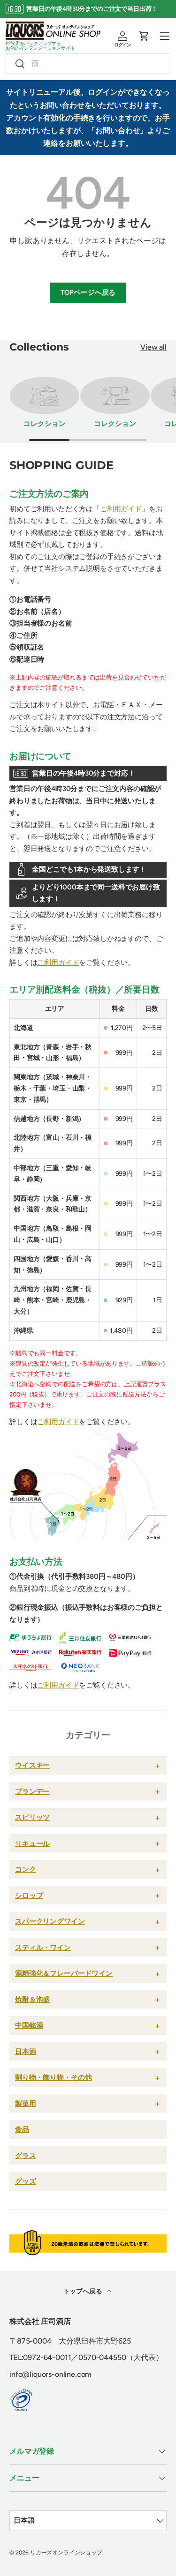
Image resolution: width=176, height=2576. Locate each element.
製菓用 (26, 2103)
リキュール (32, 1843)
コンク (26, 1869)
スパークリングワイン (50, 1921)
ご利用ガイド (121, 509)
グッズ (26, 2181)
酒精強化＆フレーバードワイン (64, 1973)
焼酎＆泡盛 (32, 1999)
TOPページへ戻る (88, 292)
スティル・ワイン (43, 1947)
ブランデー (32, 1791)
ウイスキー (32, 1765)
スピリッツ (32, 1817)
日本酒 (26, 2051)
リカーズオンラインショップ (66, 2553)
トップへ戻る (84, 2291)
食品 (22, 2129)
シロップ (29, 1895)
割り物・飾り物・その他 (53, 2077)
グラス (26, 2155)
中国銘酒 (29, 2025)
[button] (144, 36)
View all (153, 347)
